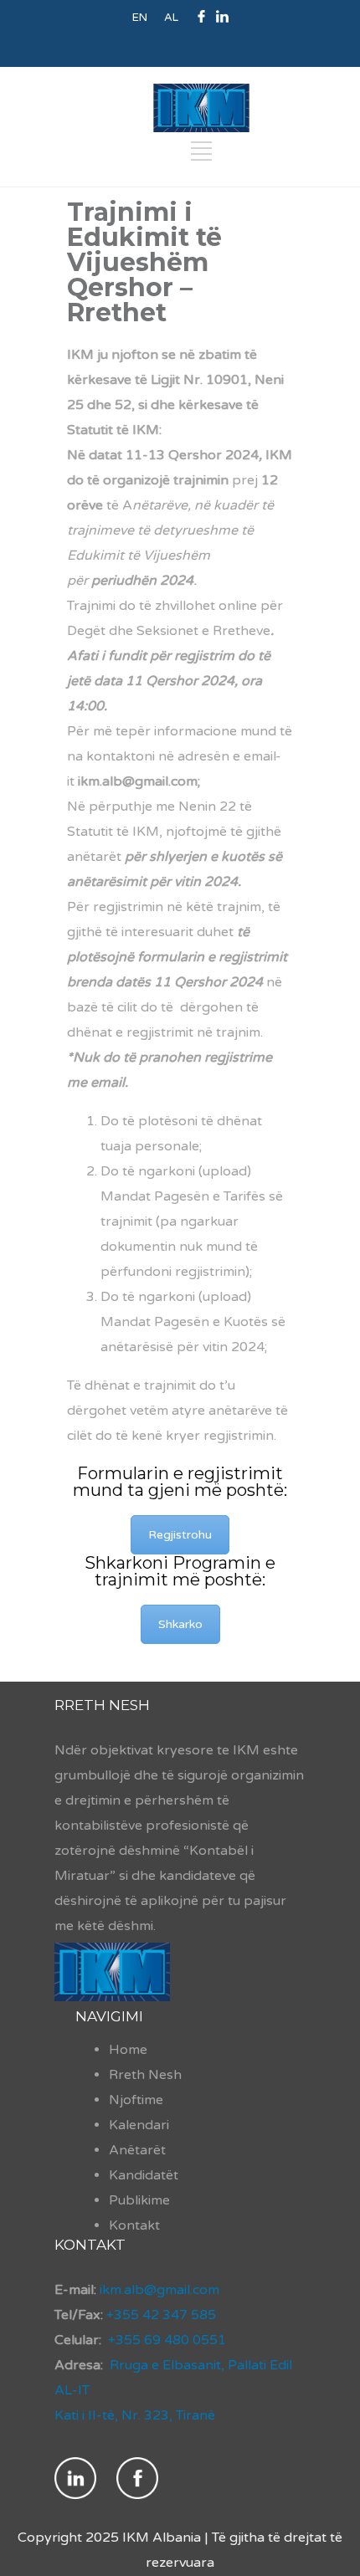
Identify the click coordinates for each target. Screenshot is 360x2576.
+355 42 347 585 (161, 2315)
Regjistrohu (180, 1535)
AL (171, 18)
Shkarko (180, 1624)
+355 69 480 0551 (167, 2340)
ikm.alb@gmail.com (158, 2290)
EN (140, 18)
